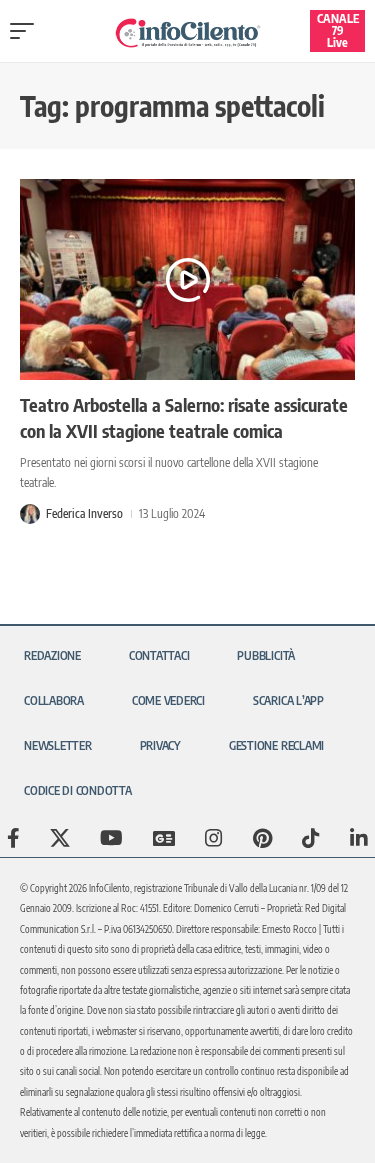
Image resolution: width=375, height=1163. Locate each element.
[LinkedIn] (359, 838)
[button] (27, 31)
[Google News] (164, 838)
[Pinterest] (262, 838)
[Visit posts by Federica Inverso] (30, 514)
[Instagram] (214, 838)
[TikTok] (311, 838)
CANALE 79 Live (338, 30)
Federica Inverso (84, 513)
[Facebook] (13, 838)
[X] (60, 838)
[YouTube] (111, 838)
